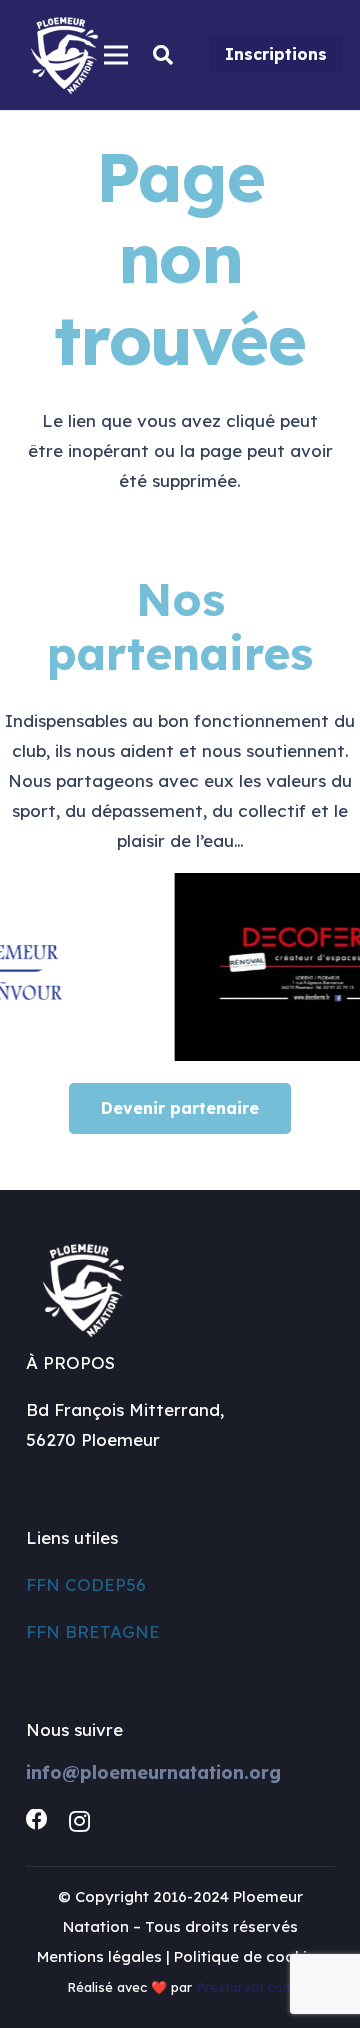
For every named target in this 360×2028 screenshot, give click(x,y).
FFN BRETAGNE (93, 1631)
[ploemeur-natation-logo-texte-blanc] (64, 55)
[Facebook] (37, 1820)
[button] (163, 55)
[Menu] (115, 55)
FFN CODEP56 (86, 1584)
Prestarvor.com (245, 1987)
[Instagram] (79, 1821)
